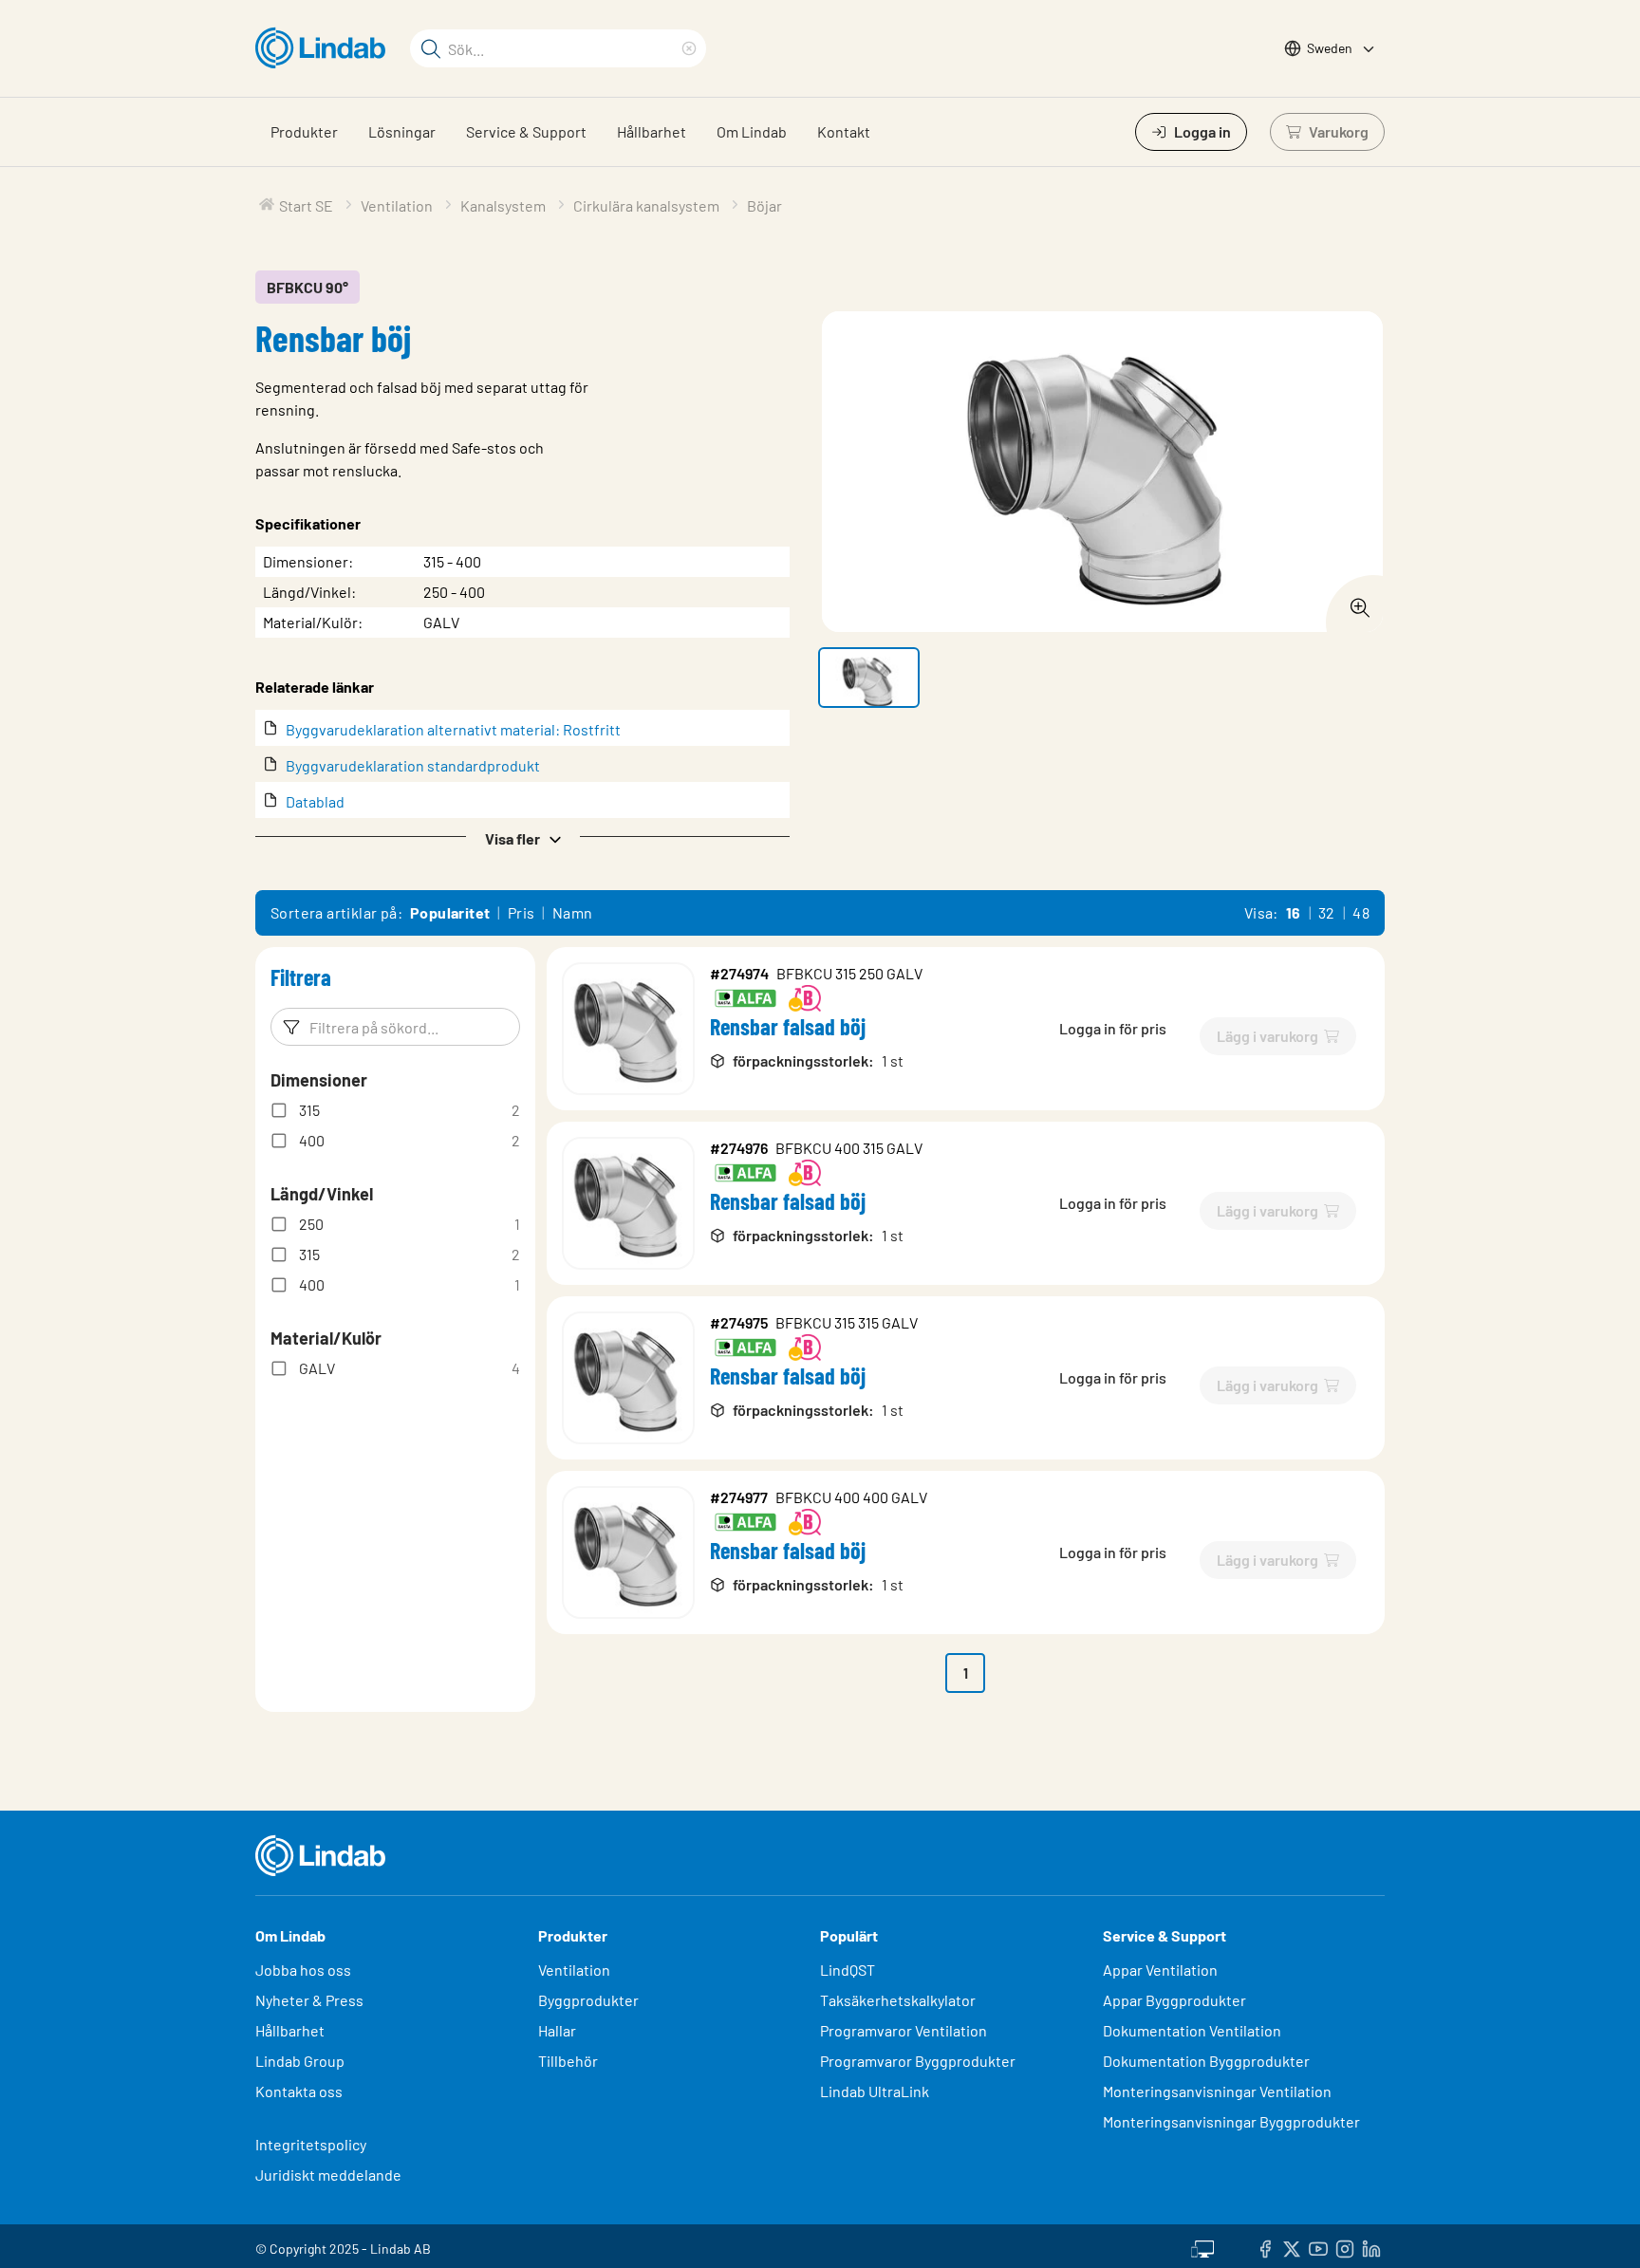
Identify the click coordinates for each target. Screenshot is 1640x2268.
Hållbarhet (652, 131)
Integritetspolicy (311, 2144)
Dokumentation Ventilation (1192, 2030)
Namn (573, 912)
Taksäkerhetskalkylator (898, 2000)
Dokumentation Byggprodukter (1206, 2061)
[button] (522, 837)
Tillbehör (568, 2061)
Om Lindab (752, 131)
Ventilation (574, 1970)
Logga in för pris (1113, 1028)
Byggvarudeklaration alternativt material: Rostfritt (453, 729)
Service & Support (526, 131)
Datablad (315, 801)
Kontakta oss (299, 2091)
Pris (522, 912)
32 (1327, 912)
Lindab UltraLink (875, 2091)
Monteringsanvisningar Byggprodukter (1231, 2121)
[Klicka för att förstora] (1354, 603)
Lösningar (402, 131)
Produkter (304, 131)
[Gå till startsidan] (325, 48)
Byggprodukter (588, 2000)
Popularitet (450, 912)
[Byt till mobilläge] (1202, 2246)
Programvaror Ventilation (904, 2030)
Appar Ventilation (1160, 1970)
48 (1361, 912)
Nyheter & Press (309, 2000)
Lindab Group (300, 2061)
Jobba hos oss (303, 1970)
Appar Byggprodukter (1174, 2000)
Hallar (557, 2030)
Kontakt (844, 131)
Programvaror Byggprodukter (918, 2061)
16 (1294, 912)
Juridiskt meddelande (328, 2175)
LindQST (848, 1970)
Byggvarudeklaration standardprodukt (413, 765)
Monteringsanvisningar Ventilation (1217, 2091)
